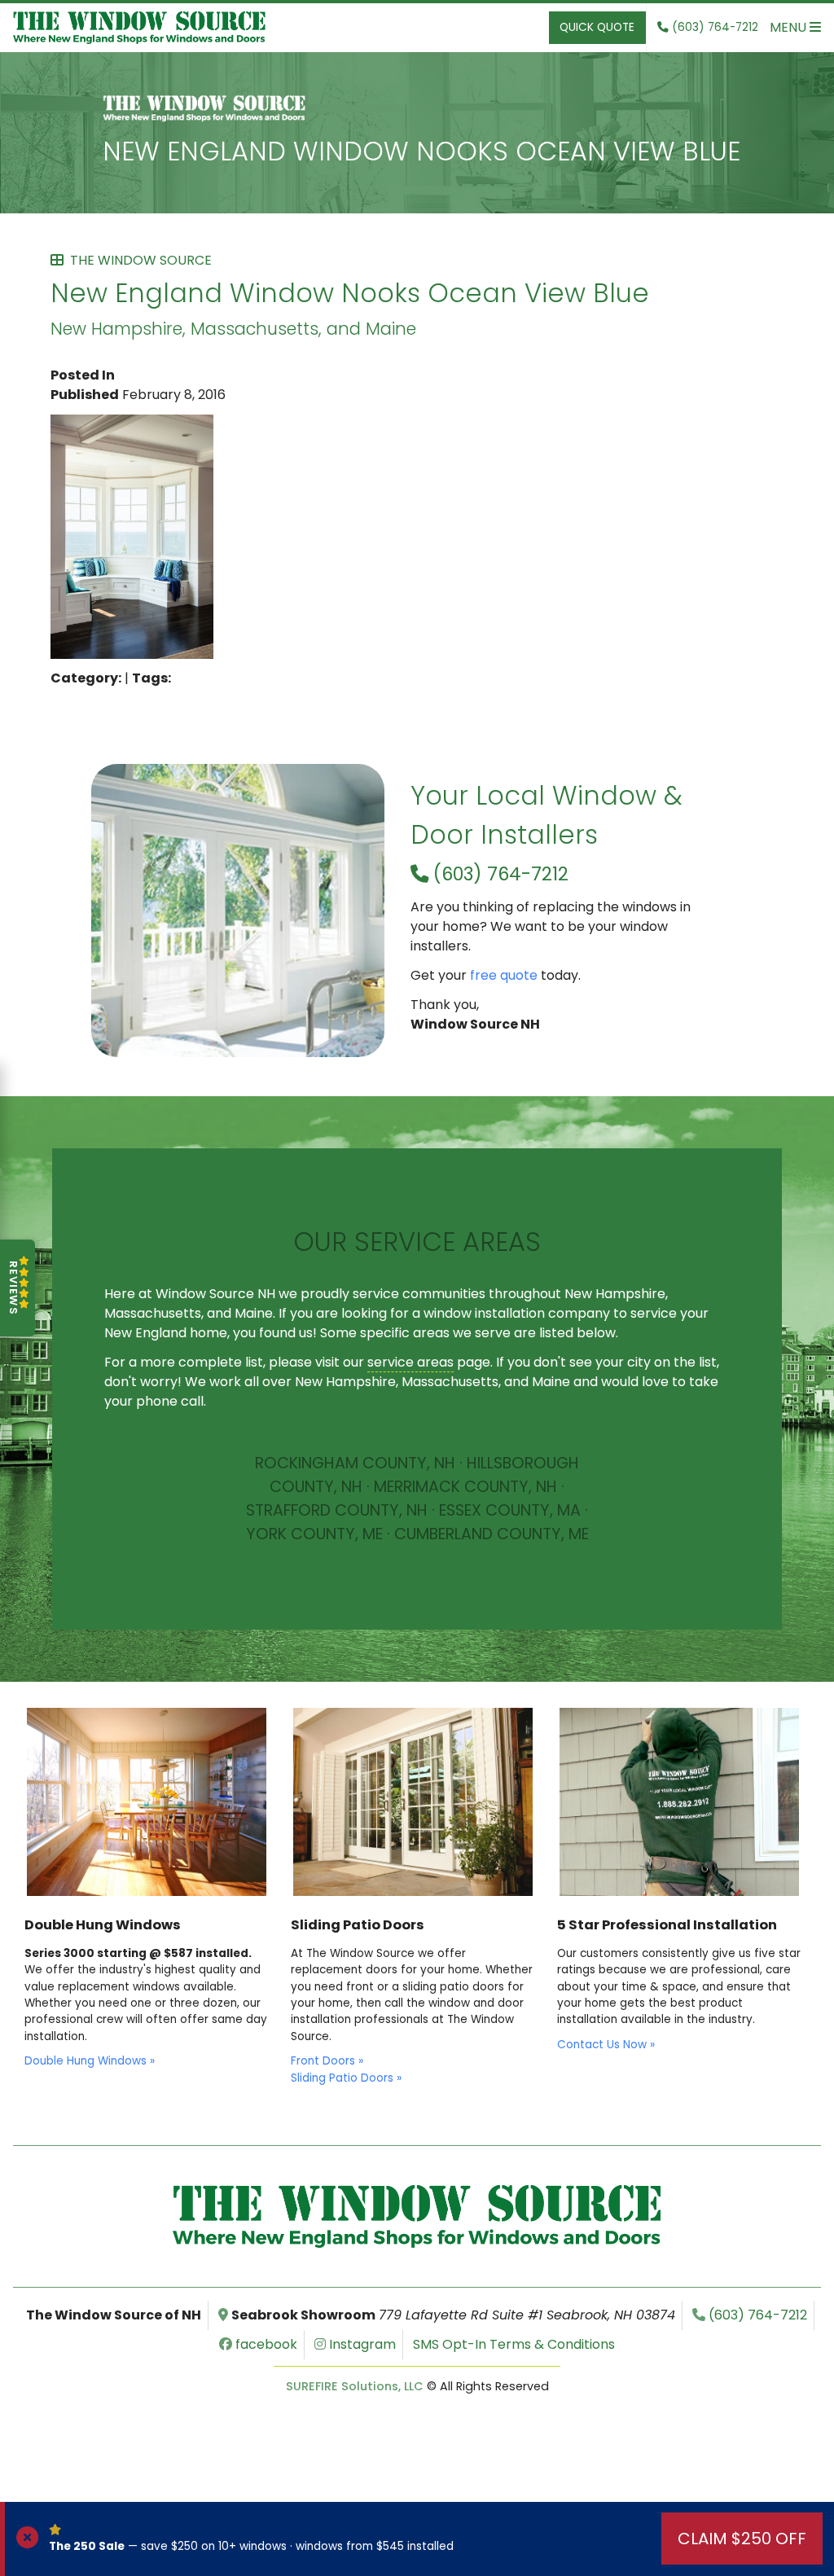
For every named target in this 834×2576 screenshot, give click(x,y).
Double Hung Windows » (90, 2061)
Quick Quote (597, 27)
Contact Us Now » (606, 2045)
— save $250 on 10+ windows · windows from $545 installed (251, 2546)
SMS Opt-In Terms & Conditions (514, 2344)
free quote (504, 975)
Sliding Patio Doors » (346, 2078)
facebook (265, 2344)
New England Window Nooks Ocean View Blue (421, 151)
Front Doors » (327, 2061)
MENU (790, 27)
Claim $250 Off (742, 2539)
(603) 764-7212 (498, 874)
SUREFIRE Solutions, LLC (355, 2386)
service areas (410, 1362)
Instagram (361, 2344)
